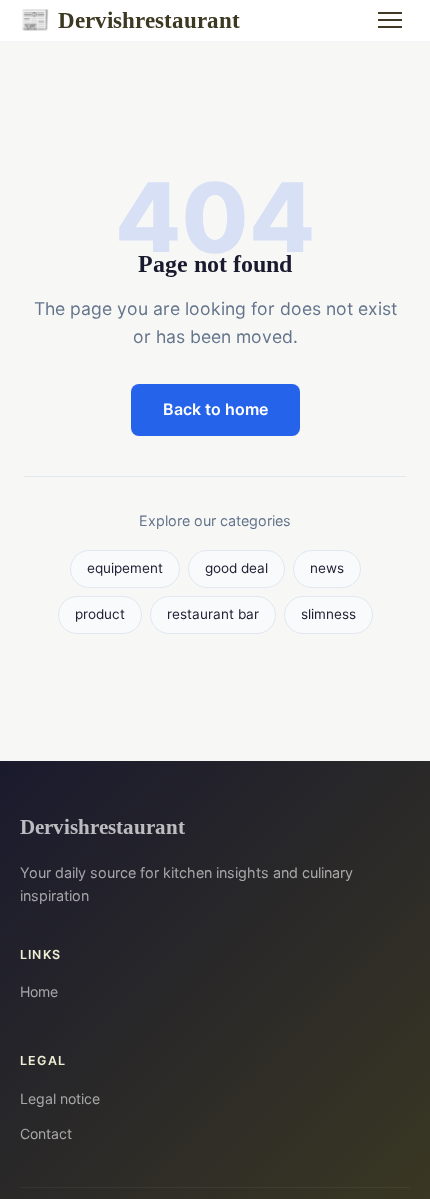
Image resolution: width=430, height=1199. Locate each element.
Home (39, 991)
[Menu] (390, 20)
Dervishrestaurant (130, 20)
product (100, 614)
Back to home (215, 409)
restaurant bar (213, 614)
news (327, 568)
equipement (125, 568)
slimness (328, 614)
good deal (236, 568)
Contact (46, 1133)
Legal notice (60, 1098)
